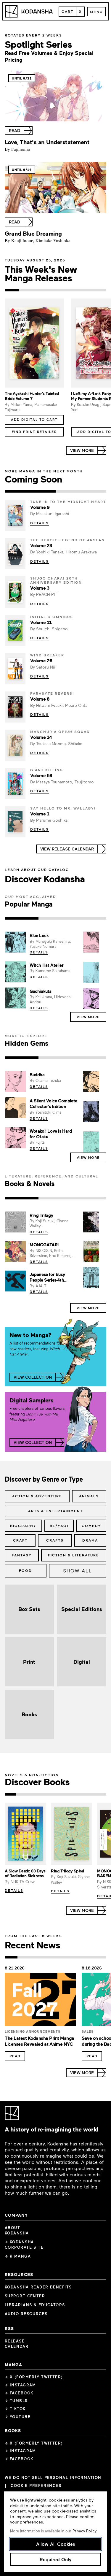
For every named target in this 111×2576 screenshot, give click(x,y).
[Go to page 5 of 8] (62, 1957)
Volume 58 (41, 775)
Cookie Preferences (36, 2486)
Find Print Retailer (34, 432)
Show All (78, 1570)
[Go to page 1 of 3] (22, 918)
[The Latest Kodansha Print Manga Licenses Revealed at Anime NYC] (40, 2001)
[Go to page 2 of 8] (24, 1957)
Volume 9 (40, 507)
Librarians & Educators (35, 2305)
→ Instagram (20, 2385)
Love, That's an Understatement (47, 142)
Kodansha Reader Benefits (38, 2287)
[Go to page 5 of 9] (55, 1794)
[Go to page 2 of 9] (22, 1794)
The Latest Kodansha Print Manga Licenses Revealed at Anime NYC (40, 2041)
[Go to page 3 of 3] (89, 918)
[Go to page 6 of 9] (67, 1794)
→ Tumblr (16, 2401)
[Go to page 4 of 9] (44, 1794)
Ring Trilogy (41, 1215)
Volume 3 (40, 588)
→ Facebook (19, 2393)
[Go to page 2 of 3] (55, 918)
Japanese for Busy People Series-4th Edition (47, 1280)
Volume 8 (40, 699)
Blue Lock (39, 935)
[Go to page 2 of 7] (26, 290)
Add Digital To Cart (34, 419)
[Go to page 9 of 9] (101, 1794)
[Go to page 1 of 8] (11, 1957)
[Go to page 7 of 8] (87, 1957)
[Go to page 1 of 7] (12, 290)
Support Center (25, 2296)
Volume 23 (41, 545)
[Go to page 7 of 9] (78, 1794)
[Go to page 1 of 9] (10, 1794)
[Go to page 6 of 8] (74, 1957)
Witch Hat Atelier (46, 965)
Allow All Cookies (56, 2544)
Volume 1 (40, 814)
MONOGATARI (44, 1245)
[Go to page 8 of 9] (89, 1794)
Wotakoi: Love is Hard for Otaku (51, 1134)
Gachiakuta (41, 991)
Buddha (37, 1074)
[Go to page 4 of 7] (55, 290)
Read (15, 2056)
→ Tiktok (15, 2409)
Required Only (55, 2559)
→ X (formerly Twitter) (34, 2377)
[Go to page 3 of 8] (37, 1957)
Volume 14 (41, 737)
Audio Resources (26, 2314)
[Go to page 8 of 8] (100, 1957)
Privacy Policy (84, 2531)
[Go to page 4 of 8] (49, 1957)
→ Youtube (18, 2417)
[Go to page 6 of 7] (85, 290)
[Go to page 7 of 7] (99, 290)
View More (88, 1017)
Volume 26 (41, 661)
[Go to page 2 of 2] (81, 491)
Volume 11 (41, 622)
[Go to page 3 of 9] (33, 1794)
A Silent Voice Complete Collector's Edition (53, 1103)
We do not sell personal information (53, 2478)
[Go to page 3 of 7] (41, 290)
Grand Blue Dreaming (33, 233)
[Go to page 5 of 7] (70, 290)
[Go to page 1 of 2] (30, 491)
